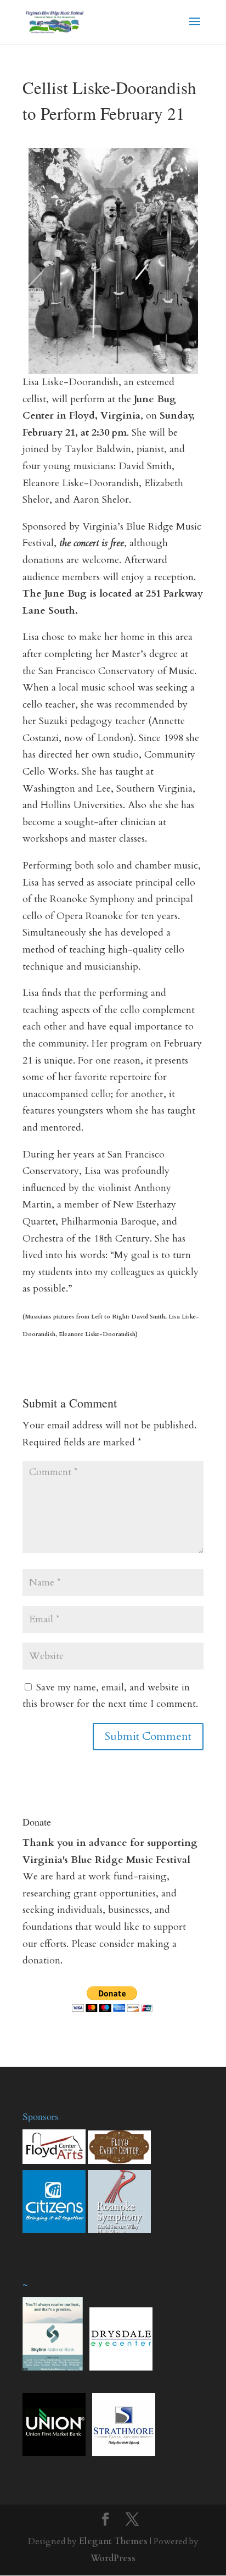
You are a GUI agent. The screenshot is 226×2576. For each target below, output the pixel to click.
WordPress (113, 2558)
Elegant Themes (113, 2541)
